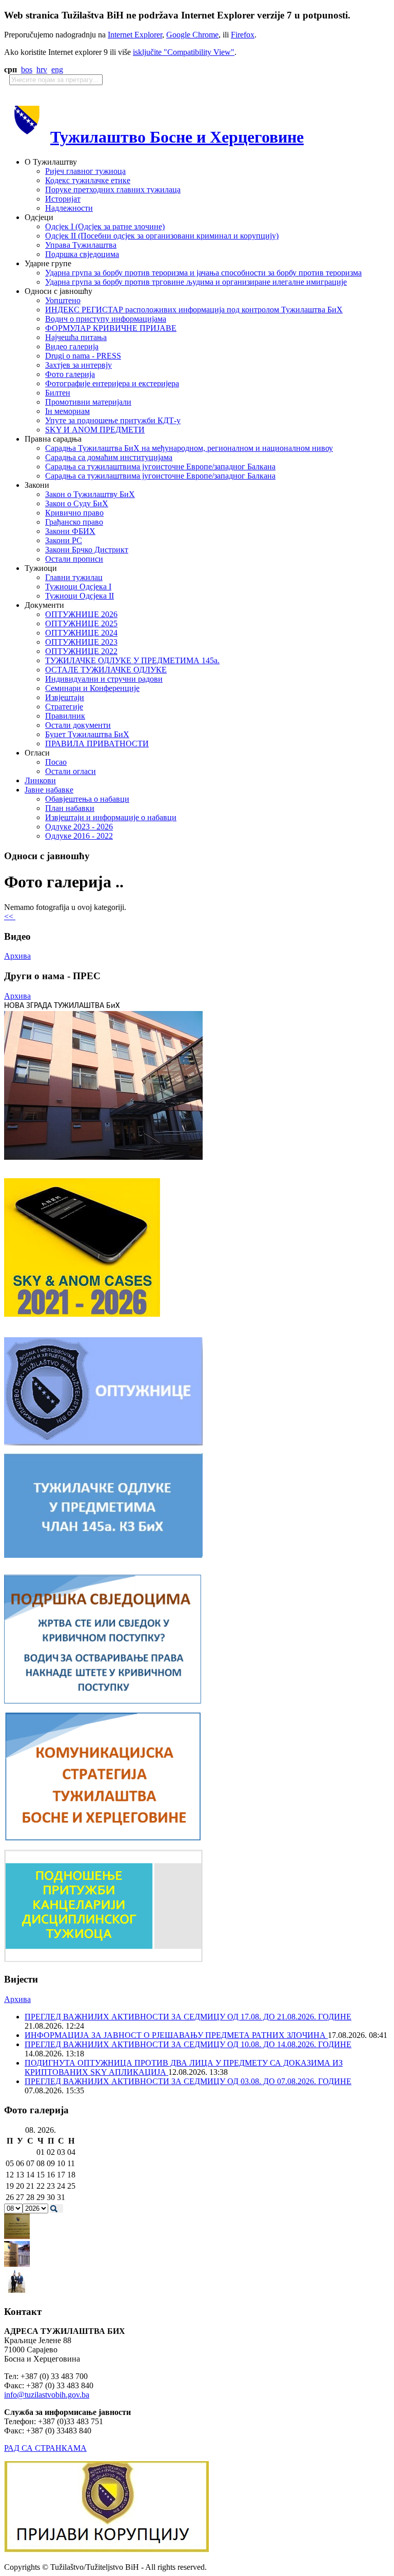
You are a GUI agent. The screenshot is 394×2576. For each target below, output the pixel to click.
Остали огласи (71, 771)
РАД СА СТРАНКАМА (45, 2448)
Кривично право (74, 513)
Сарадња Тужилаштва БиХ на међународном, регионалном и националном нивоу (189, 448)
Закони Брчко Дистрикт (87, 550)
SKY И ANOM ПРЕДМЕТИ (95, 430)
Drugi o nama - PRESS (83, 356)
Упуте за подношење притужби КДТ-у (113, 420)
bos (27, 70)
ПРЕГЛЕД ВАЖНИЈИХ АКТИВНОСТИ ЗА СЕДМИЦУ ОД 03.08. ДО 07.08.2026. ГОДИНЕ (188, 2081)
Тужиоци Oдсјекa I (78, 587)
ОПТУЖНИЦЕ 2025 (81, 623)
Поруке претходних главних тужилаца (113, 190)
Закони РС (64, 540)
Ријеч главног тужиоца (85, 171)
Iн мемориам (67, 411)
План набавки (70, 808)
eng (57, 70)
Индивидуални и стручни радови (104, 679)
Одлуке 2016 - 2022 (79, 836)
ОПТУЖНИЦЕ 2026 (81, 614)
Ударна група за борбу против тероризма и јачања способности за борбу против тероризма (203, 273)
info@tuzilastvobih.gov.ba (47, 2395)
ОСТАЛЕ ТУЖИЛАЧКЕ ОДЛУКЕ (106, 670)
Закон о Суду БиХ (77, 503)
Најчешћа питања (76, 337)
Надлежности (69, 208)
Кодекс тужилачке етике (88, 180)
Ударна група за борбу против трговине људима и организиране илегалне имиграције (196, 282)
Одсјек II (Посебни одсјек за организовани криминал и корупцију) (162, 236)
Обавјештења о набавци (87, 799)
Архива (17, 956)
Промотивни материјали (88, 402)
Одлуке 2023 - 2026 (79, 827)
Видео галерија (72, 346)
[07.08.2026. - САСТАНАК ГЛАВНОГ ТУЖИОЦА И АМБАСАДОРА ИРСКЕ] (17, 2292)
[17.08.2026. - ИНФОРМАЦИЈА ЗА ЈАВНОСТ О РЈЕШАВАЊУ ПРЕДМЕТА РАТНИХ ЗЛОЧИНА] (17, 2236)
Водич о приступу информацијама (106, 319)
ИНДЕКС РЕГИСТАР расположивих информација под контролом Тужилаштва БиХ (194, 310)
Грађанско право (74, 522)
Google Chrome (192, 35)
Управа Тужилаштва (81, 245)
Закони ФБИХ (70, 531)
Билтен (58, 393)
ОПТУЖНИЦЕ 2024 (81, 633)
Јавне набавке (49, 790)
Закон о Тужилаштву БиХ (90, 494)
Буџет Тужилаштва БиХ (87, 734)
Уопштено (63, 300)
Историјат (63, 199)
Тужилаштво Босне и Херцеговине (177, 137)
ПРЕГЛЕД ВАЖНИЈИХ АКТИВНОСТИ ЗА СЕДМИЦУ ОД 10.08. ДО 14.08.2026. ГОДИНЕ (188, 2044)
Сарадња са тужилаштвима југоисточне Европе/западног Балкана (160, 467)
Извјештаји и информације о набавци (111, 817)
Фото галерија (70, 374)
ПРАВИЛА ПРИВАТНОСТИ (97, 744)
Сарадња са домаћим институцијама (109, 457)
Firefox (243, 35)
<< (10, 916)
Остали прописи (74, 559)
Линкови (40, 780)
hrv (42, 70)
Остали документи (78, 725)
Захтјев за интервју (78, 365)
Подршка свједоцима (82, 254)
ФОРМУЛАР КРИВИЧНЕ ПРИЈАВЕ (111, 328)
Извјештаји (65, 697)
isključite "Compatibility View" (184, 52)
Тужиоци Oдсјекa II (80, 596)
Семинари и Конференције (92, 688)
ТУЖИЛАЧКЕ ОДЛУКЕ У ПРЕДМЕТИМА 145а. (132, 660)
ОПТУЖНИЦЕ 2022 (81, 651)
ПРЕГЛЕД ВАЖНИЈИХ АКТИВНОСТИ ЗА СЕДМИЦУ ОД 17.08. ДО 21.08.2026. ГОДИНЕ (188, 2017)
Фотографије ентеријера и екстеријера (112, 383)
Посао (56, 762)
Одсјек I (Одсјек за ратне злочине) (105, 226)
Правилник (65, 716)
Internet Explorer (135, 35)
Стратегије (64, 707)
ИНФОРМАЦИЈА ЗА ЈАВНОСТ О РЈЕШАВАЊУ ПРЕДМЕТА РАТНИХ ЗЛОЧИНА (176, 2035)
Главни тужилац (74, 577)
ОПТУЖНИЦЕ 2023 (81, 642)
